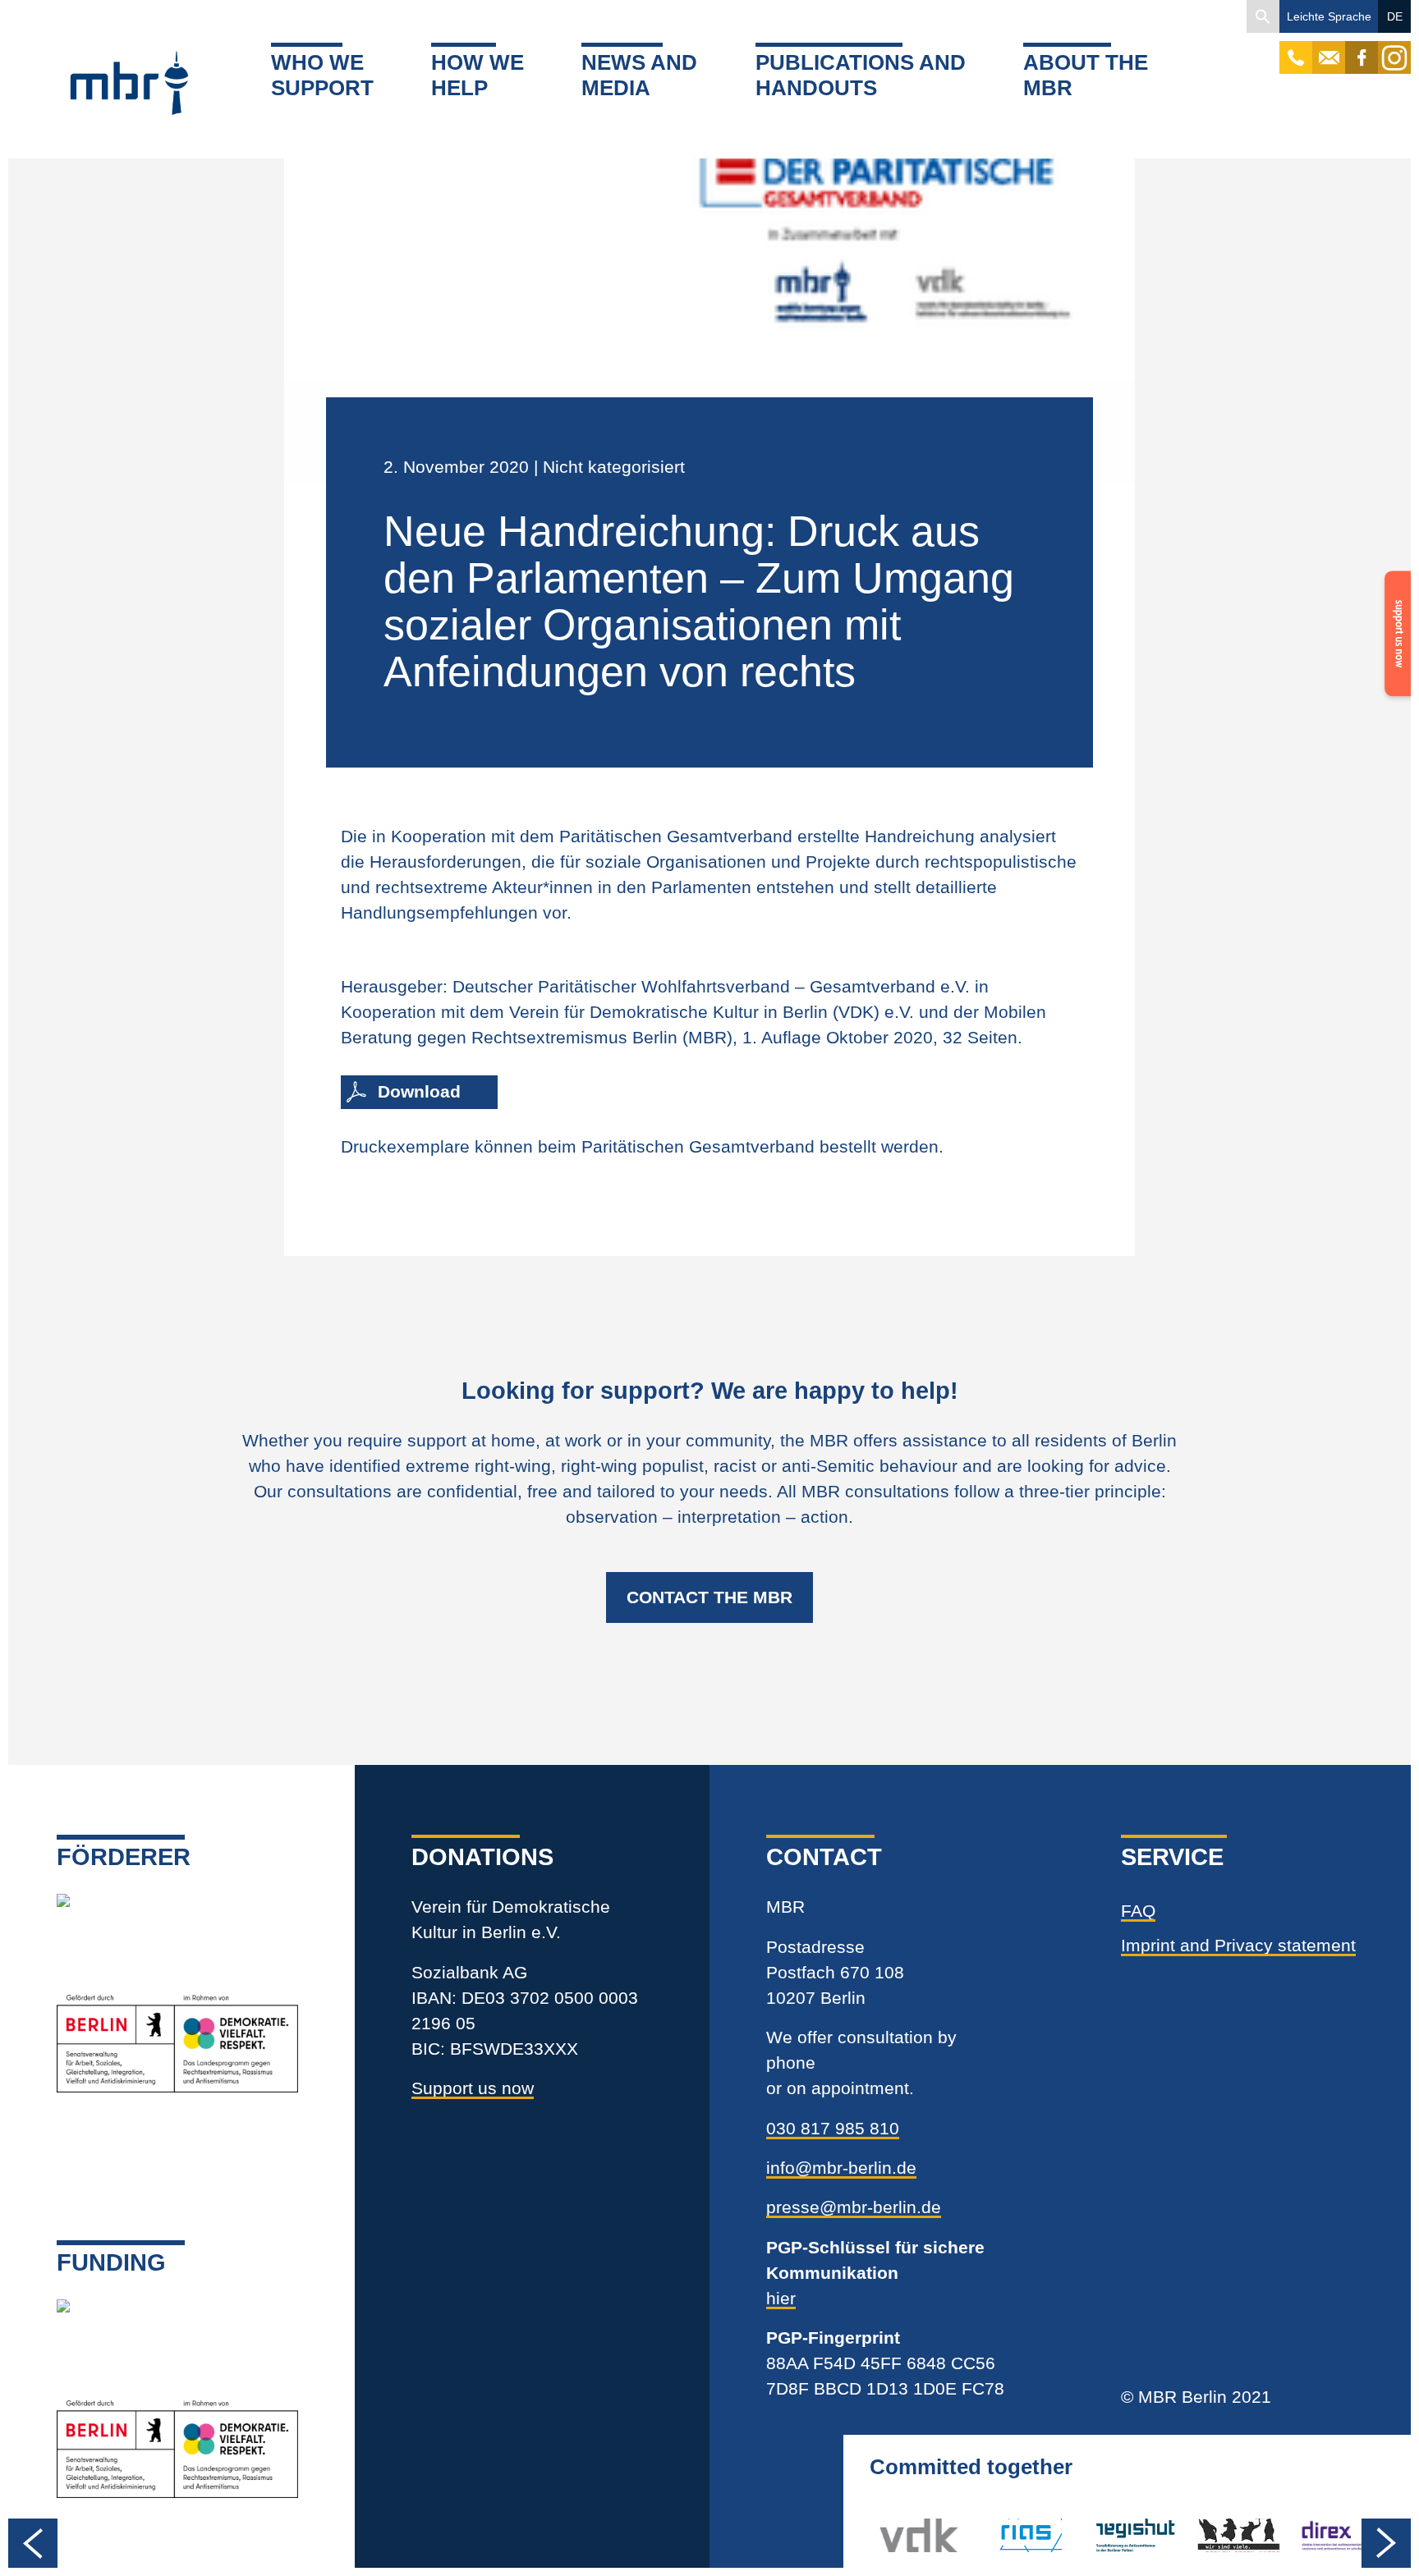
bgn (1212, 2535)
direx (1319, 2535)
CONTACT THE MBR (709, 1597)
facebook (1362, 49)
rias (997, 2535)
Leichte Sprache (1329, 16)
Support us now (473, 2088)
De (1395, 16)
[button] (1263, 16)
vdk (893, 2535)
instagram (1394, 49)
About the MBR (1086, 75)
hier (781, 2298)
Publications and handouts (861, 75)
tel (1296, 49)
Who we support (322, 75)
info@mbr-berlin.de (841, 2168)
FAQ (1138, 1911)
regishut (1125, 2535)
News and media (639, 75)
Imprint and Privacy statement (1238, 1945)
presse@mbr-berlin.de (854, 2207)
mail (1329, 49)
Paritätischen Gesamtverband (698, 1146)
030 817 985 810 (833, 2128)
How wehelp (478, 75)
